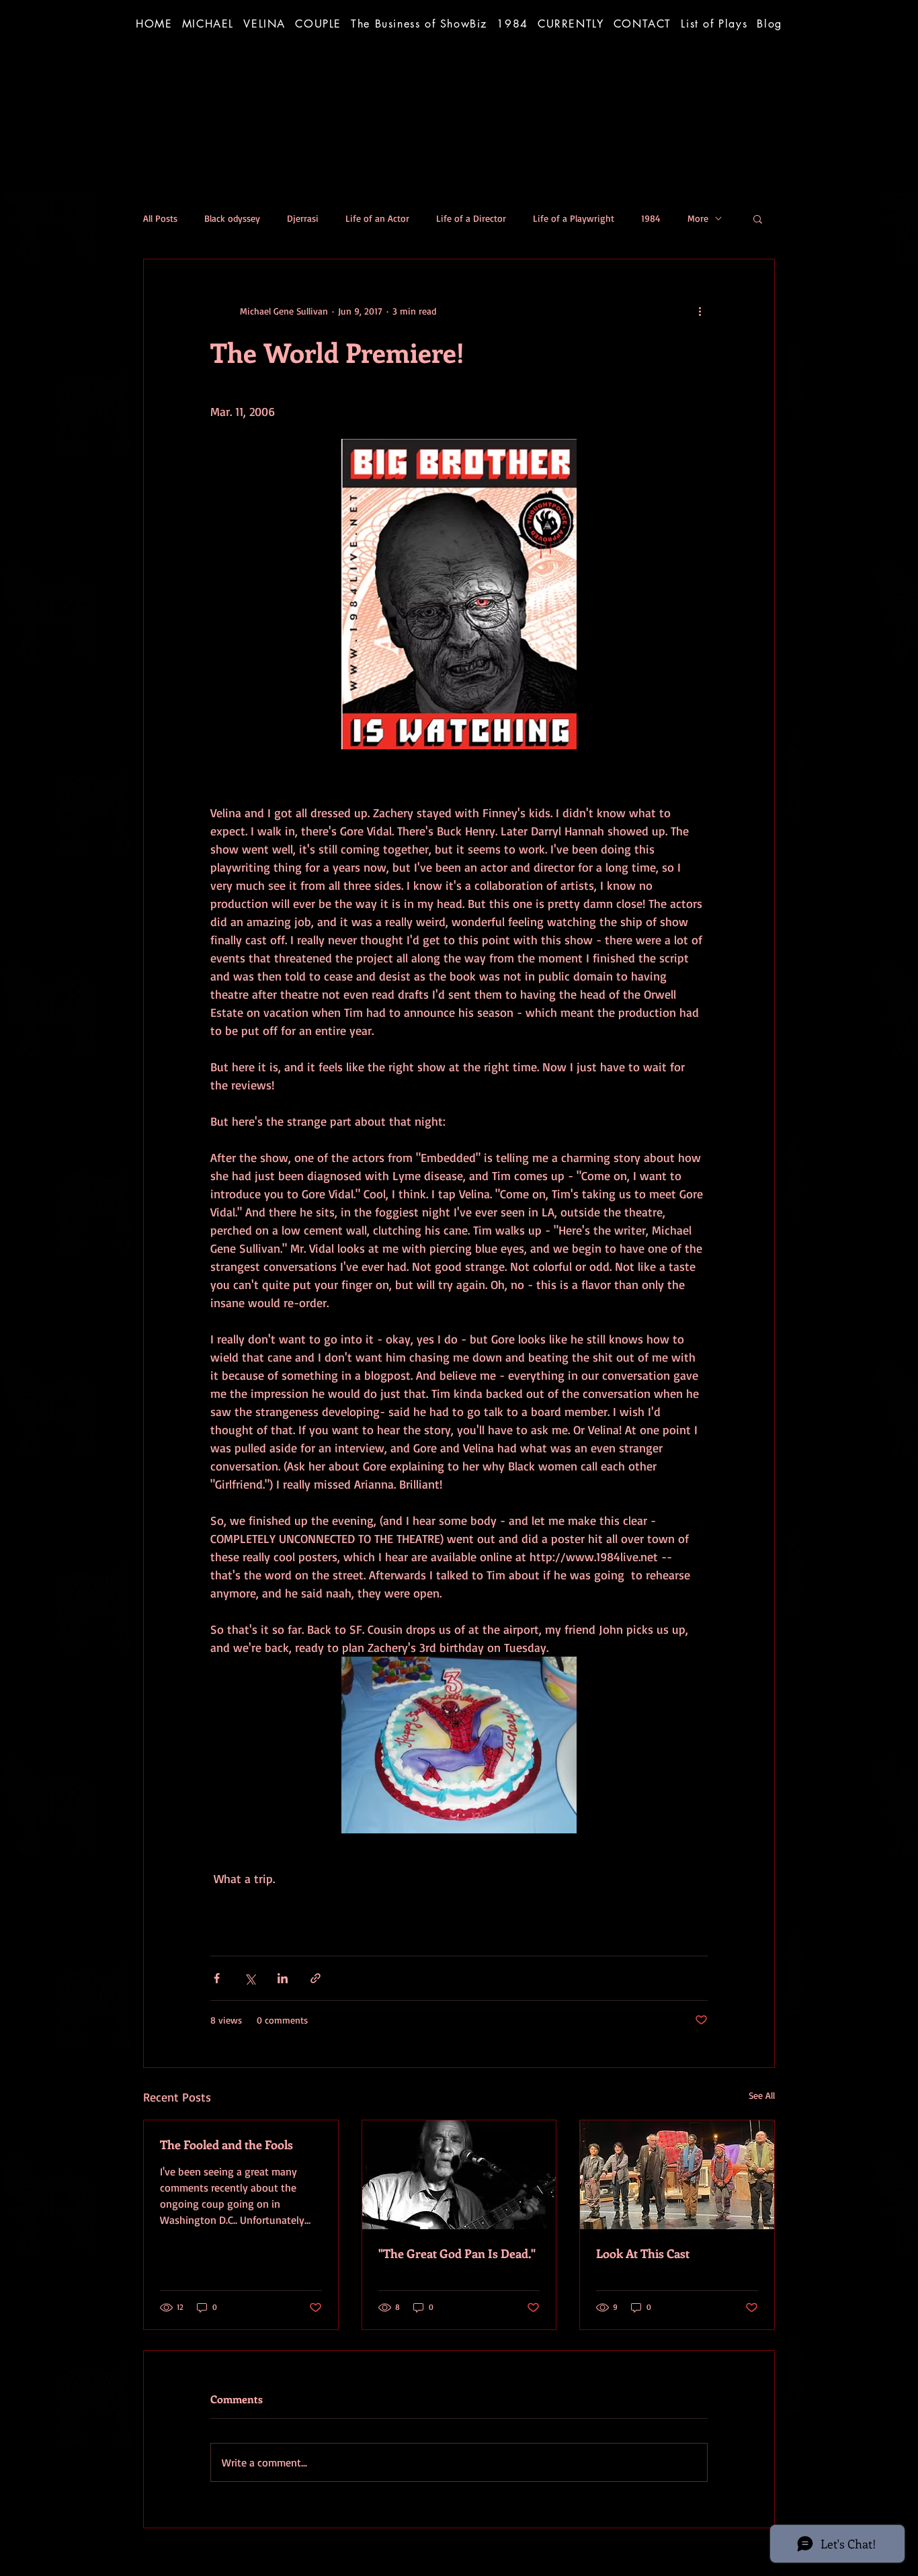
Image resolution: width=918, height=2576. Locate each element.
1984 (651, 218)
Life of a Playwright (574, 218)
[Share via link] (316, 1978)
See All (762, 2095)
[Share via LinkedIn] (283, 1978)
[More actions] (700, 310)
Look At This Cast (643, 2253)
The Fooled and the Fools (226, 2145)
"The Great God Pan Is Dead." (457, 2253)
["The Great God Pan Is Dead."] (459, 2175)
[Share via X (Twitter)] (250, 1978)
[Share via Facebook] (217, 1978)
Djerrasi (303, 218)
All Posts (160, 218)
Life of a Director (471, 218)
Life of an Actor (377, 218)
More (698, 218)
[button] (419, 24)
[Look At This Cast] (677, 2175)
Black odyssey (232, 218)
